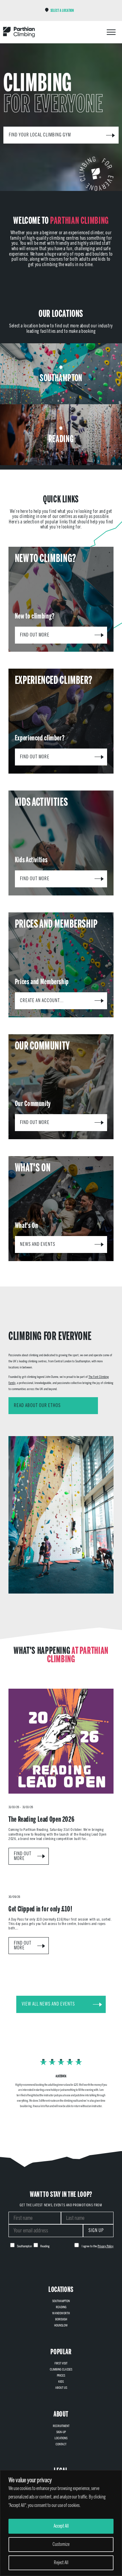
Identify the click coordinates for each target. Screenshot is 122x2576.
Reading (61, 2307)
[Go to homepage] (19, 32)
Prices (61, 2376)
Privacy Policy (106, 2246)
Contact (61, 2444)
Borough (61, 2319)
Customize (61, 2544)
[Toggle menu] (111, 32)
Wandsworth (61, 2313)
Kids (61, 2382)
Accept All (61, 2526)
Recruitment (61, 2426)
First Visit (61, 2363)
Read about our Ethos (37, 1405)
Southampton (61, 2301)
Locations (61, 2438)
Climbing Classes (61, 2369)
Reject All (61, 2563)
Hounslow (61, 2325)
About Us (61, 2388)
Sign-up (61, 2432)
